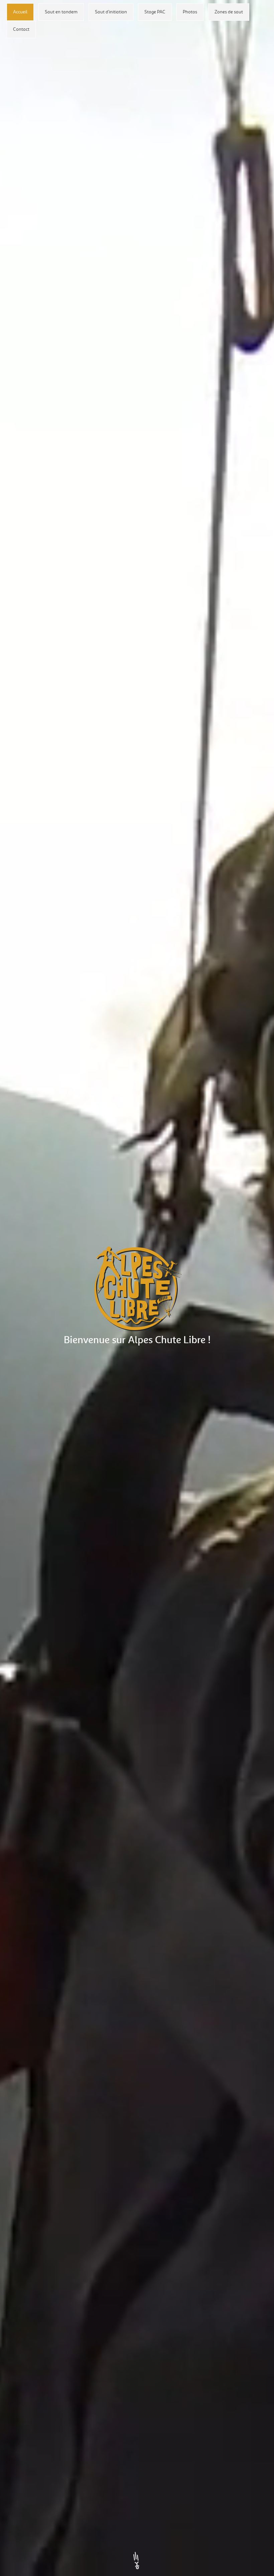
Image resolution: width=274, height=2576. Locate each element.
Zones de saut (229, 12)
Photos (190, 12)
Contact (21, 29)
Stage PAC (155, 12)
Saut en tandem (61, 12)
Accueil (20, 12)
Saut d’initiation (111, 12)
